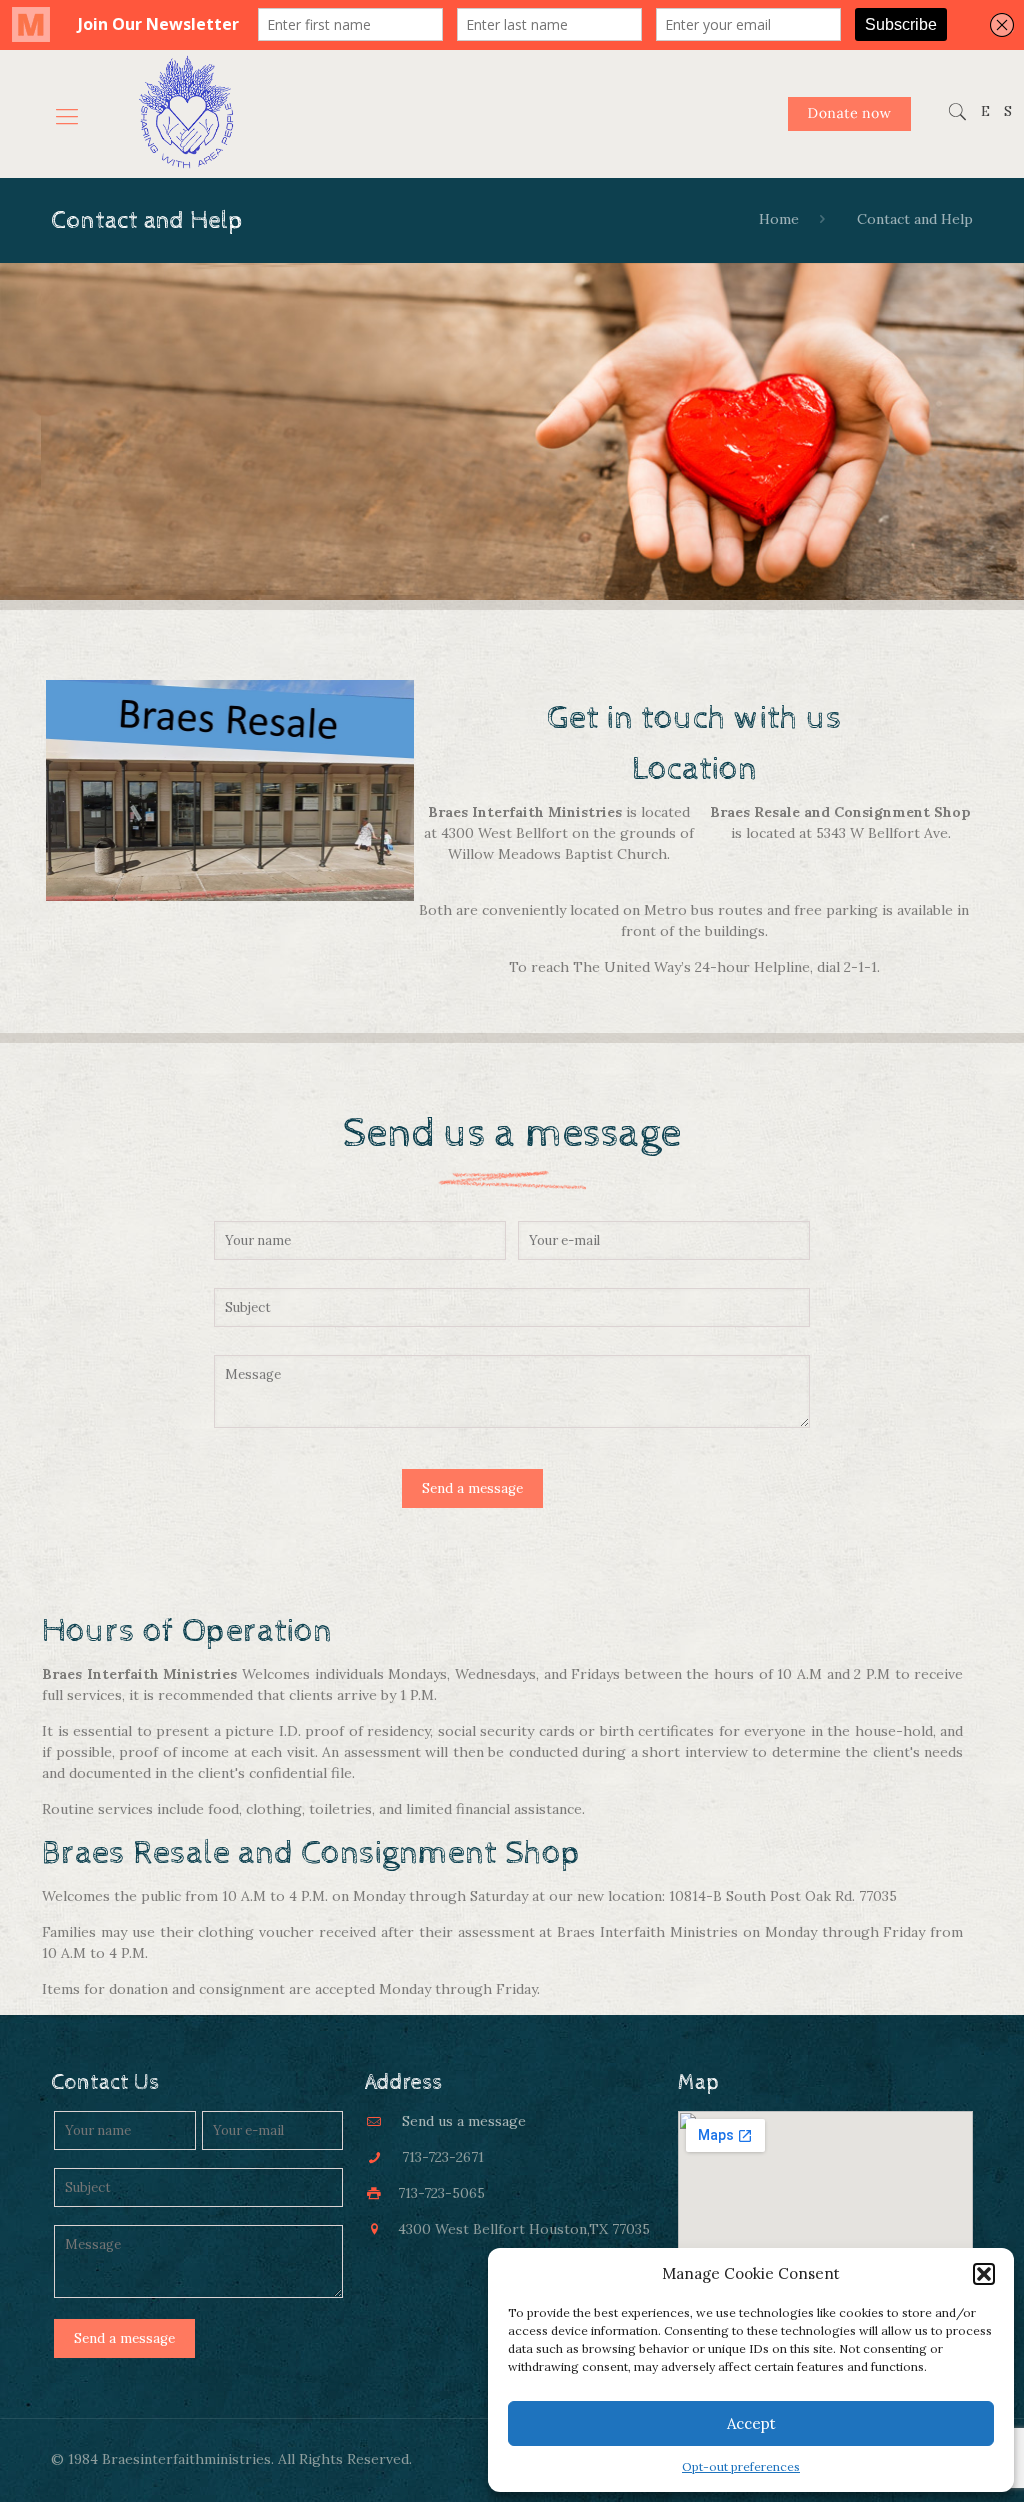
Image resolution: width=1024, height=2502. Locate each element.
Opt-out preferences (741, 2466)
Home (779, 219)
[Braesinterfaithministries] (186, 114)
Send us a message (464, 2121)
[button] (984, 2274)
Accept (751, 2423)
